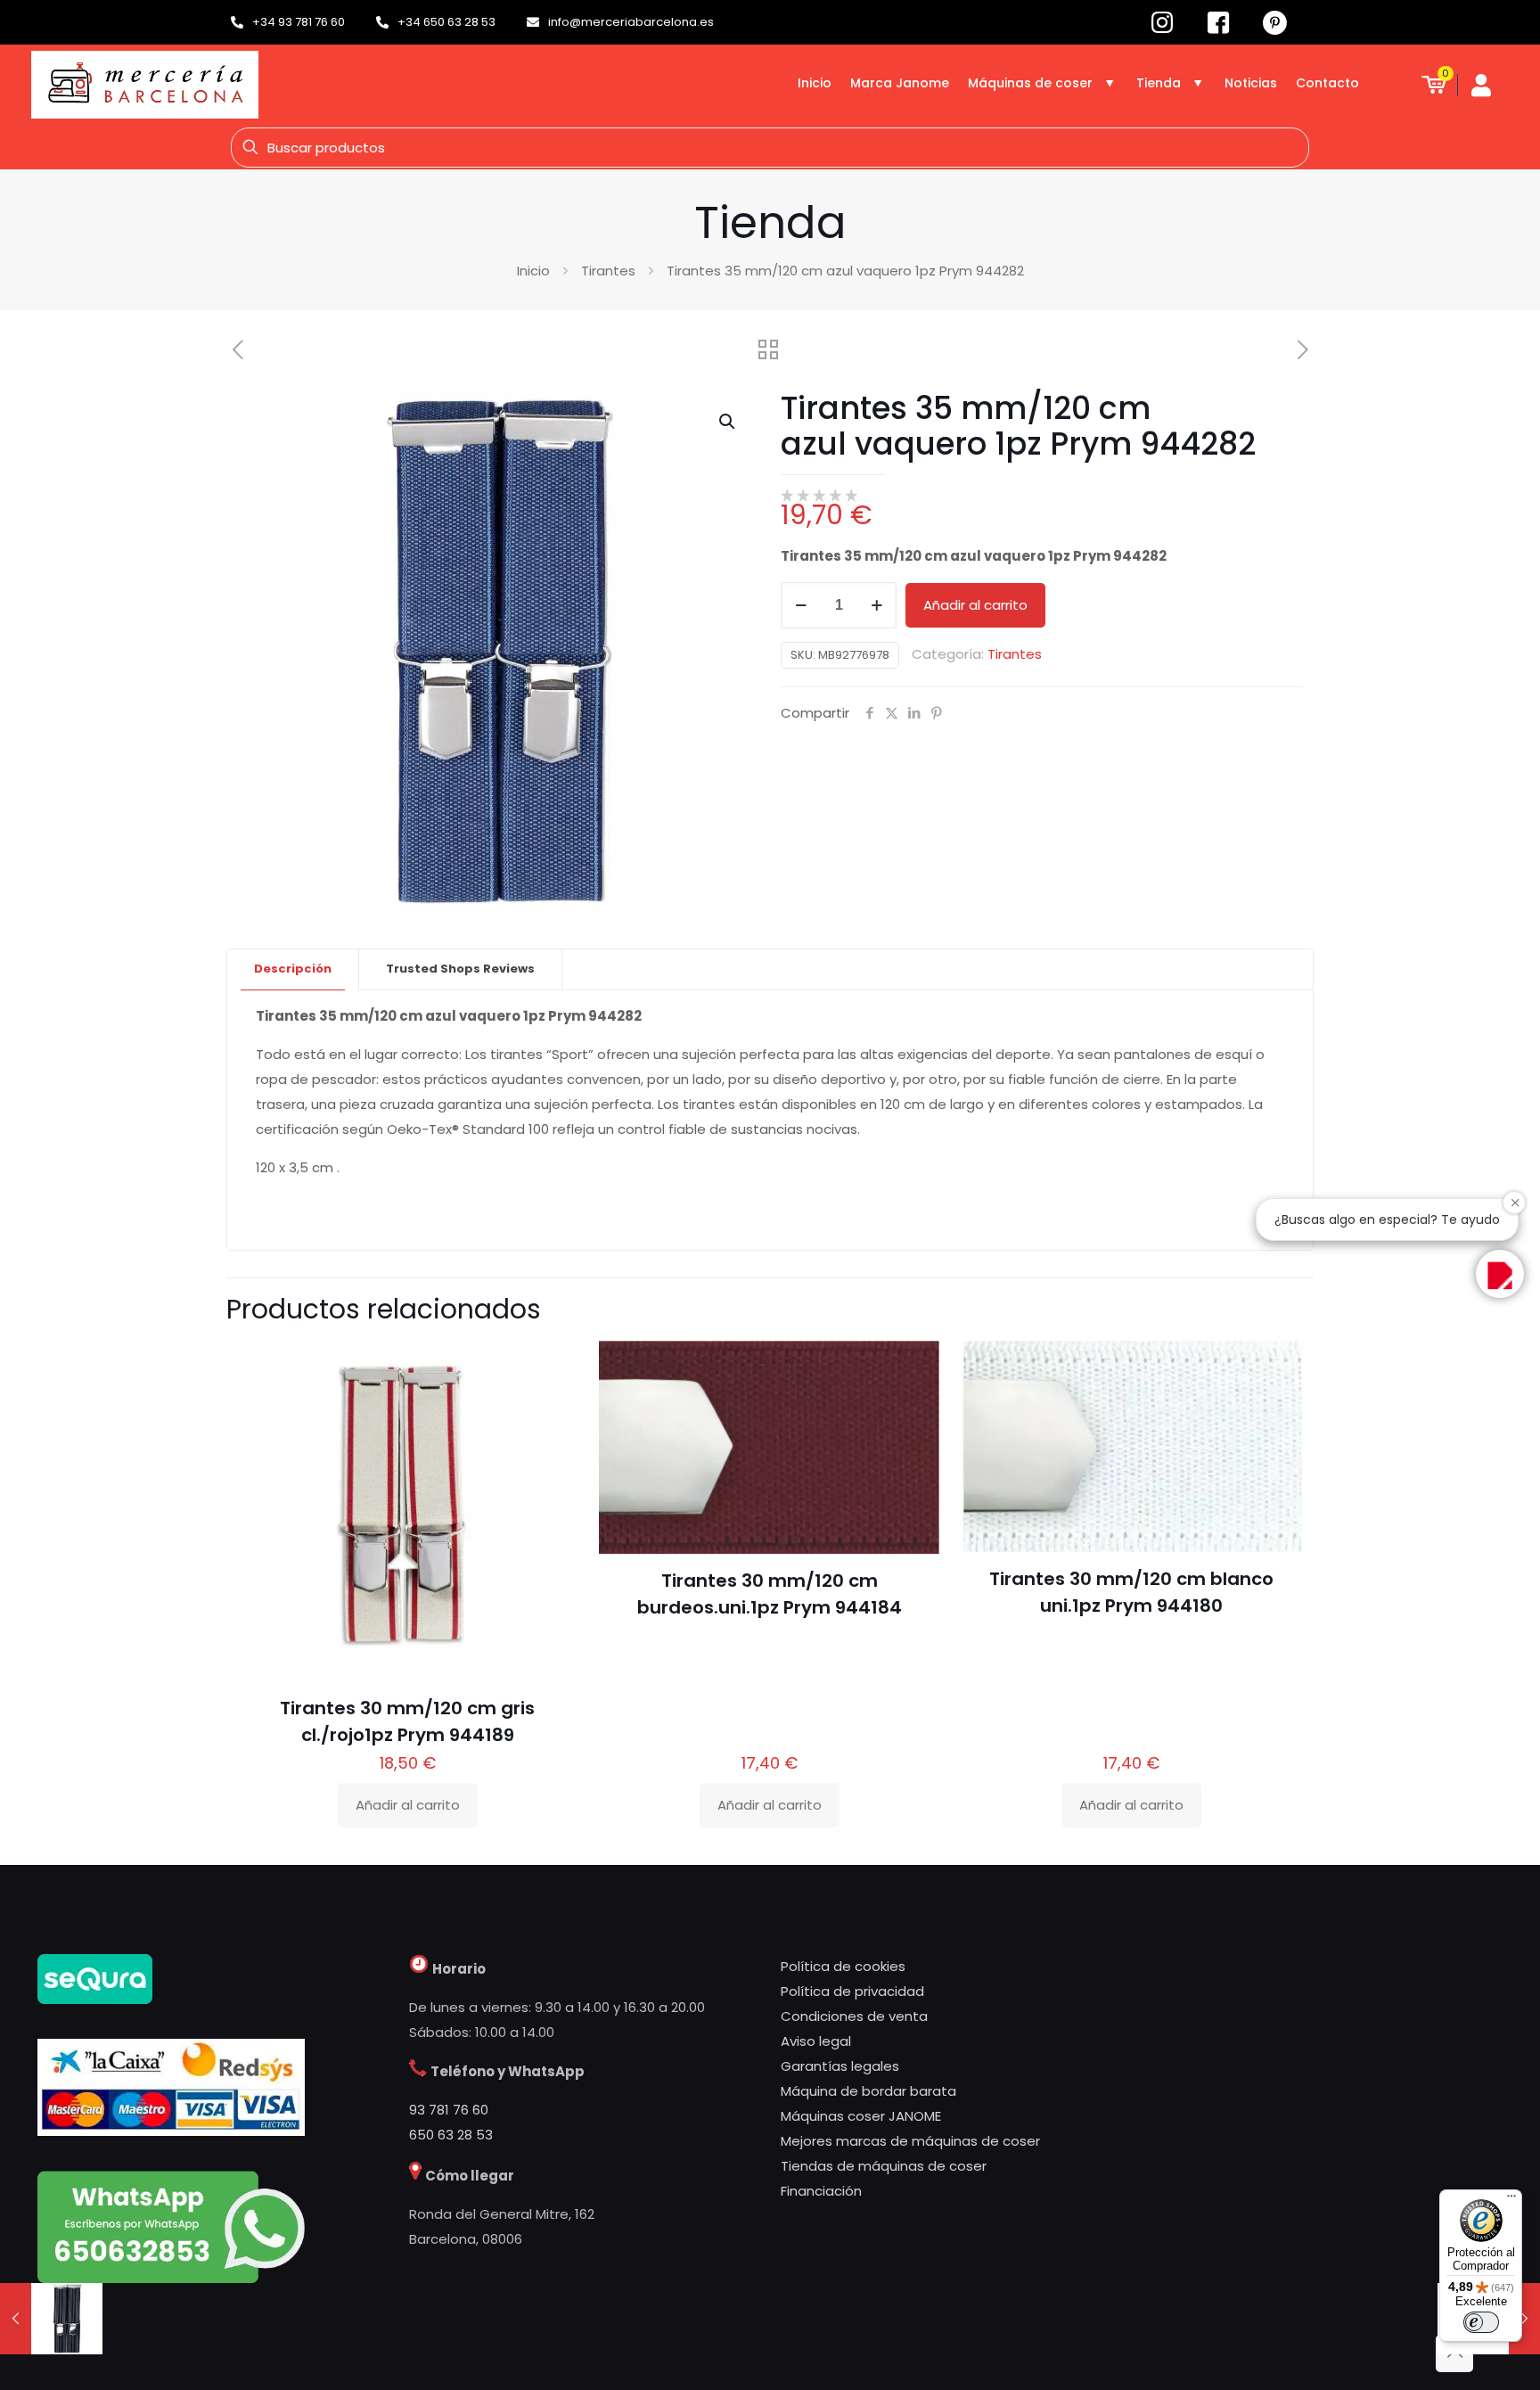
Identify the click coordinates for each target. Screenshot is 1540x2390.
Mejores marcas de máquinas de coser (910, 2141)
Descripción (293, 969)
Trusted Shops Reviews (460, 969)
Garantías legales (840, 2066)
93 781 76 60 (449, 2110)
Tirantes (608, 271)
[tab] (293, 969)
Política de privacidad (852, 1991)
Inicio (533, 271)
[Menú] (1511, 2200)
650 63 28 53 (451, 2135)
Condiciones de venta (854, 2016)
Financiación (821, 2191)
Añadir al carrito (975, 605)
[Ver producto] (553, 1404)
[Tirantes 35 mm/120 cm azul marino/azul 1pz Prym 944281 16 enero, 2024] (51, 2319)
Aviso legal (816, 2041)
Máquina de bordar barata (868, 2091)
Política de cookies (843, 1966)
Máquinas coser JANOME (861, 2116)
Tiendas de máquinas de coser (884, 2166)
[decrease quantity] (801, 605)
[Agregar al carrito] (553, 1366)
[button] (728, 422)
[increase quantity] (876, 605)
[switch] (1481, 2322)
